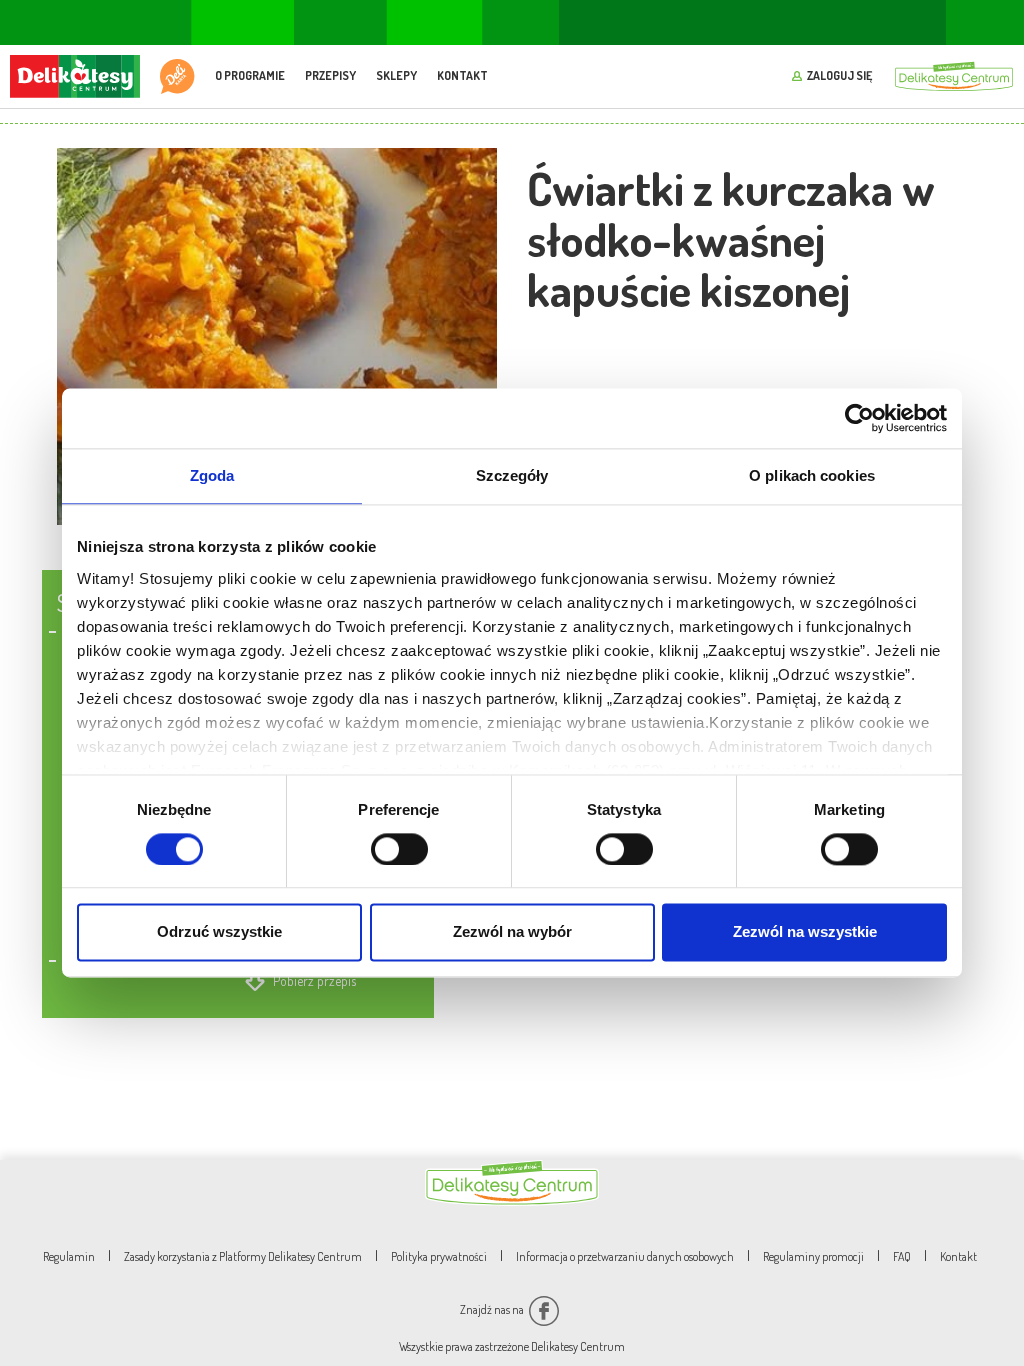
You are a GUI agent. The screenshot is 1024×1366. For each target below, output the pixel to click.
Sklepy (396, 75)
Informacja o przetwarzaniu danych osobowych (625, 1256)
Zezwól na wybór (512, 932)
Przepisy (330, 75)
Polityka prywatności (439, 1256)
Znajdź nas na (493, 1309)
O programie (250, 75)
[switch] (399, 849)
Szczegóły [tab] (512, 475)
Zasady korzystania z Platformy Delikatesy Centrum (243, 1256)
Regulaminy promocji (813, 1256)
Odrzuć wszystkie (219, 932)
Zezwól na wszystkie (805, 932)
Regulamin (69, 1256)
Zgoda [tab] (212, 475)
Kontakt (462, 75)
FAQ (902, 1256)
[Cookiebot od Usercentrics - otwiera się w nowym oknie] (859, 418)
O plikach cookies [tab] (812, 475)
